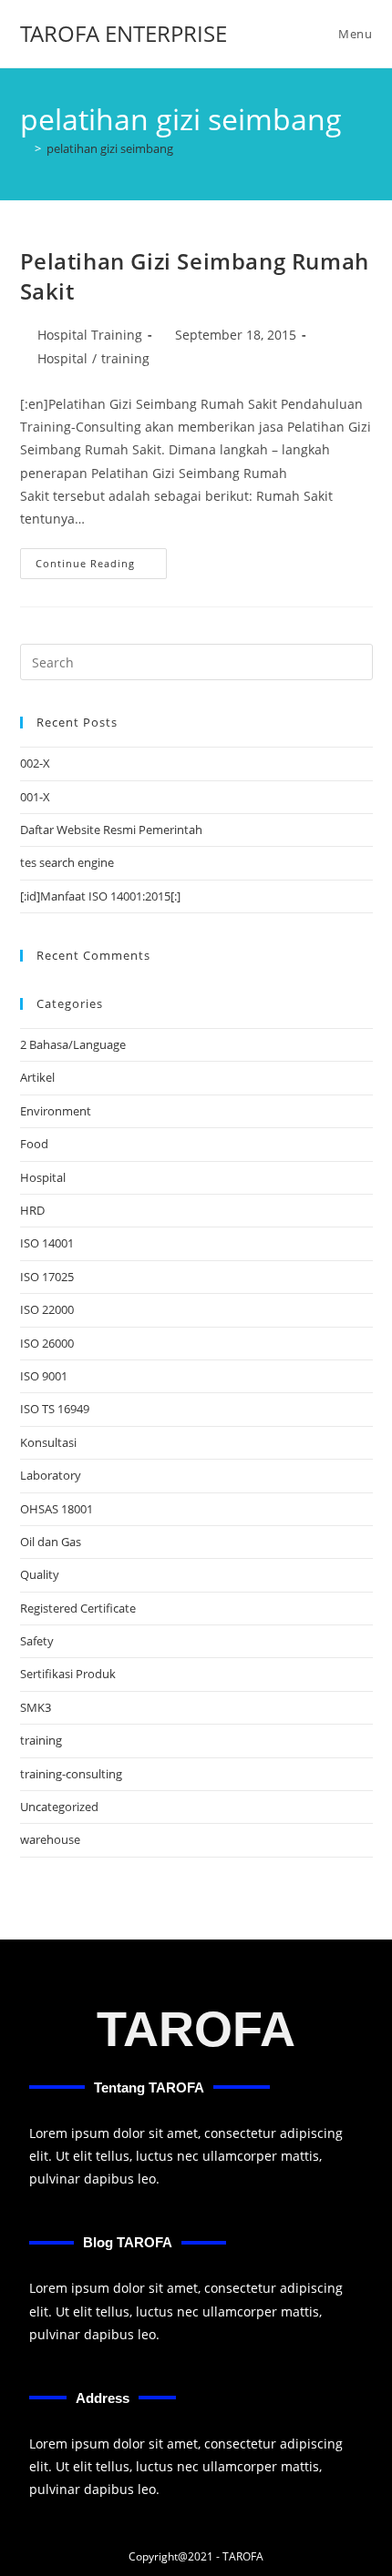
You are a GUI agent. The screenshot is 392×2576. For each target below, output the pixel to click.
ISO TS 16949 (55, 1409)
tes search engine (67, 862)
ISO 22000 (47, 1309)
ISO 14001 (47, 1243)
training (125, 358)
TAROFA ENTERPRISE (124, 33)
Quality (40, 1574)
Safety (37, 1641)
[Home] (25, 148)
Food (34, 1144)
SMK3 (36, 1707)
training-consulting (71, 1774)
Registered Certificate (78, 1608)
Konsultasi (48, 1442)
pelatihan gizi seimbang (110, 148)
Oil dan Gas (51, 1542)
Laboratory (51, 1475)
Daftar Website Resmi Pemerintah (111, 830)
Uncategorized (59, 1807)
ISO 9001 (44, 1376)
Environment (56, 1111)
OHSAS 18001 (57, 1509)
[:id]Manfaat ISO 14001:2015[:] (100, 896)
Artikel (37, 1077)
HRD (32, 1210)
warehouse (50, 1839)
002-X (35, 763)
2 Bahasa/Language (73, 1044)
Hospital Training (90, 335)
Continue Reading (101, 559)
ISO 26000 (47, 1343)
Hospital (62, 358)
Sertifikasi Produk (68, 1674)
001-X (35, 797)
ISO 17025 (47, 1277)
